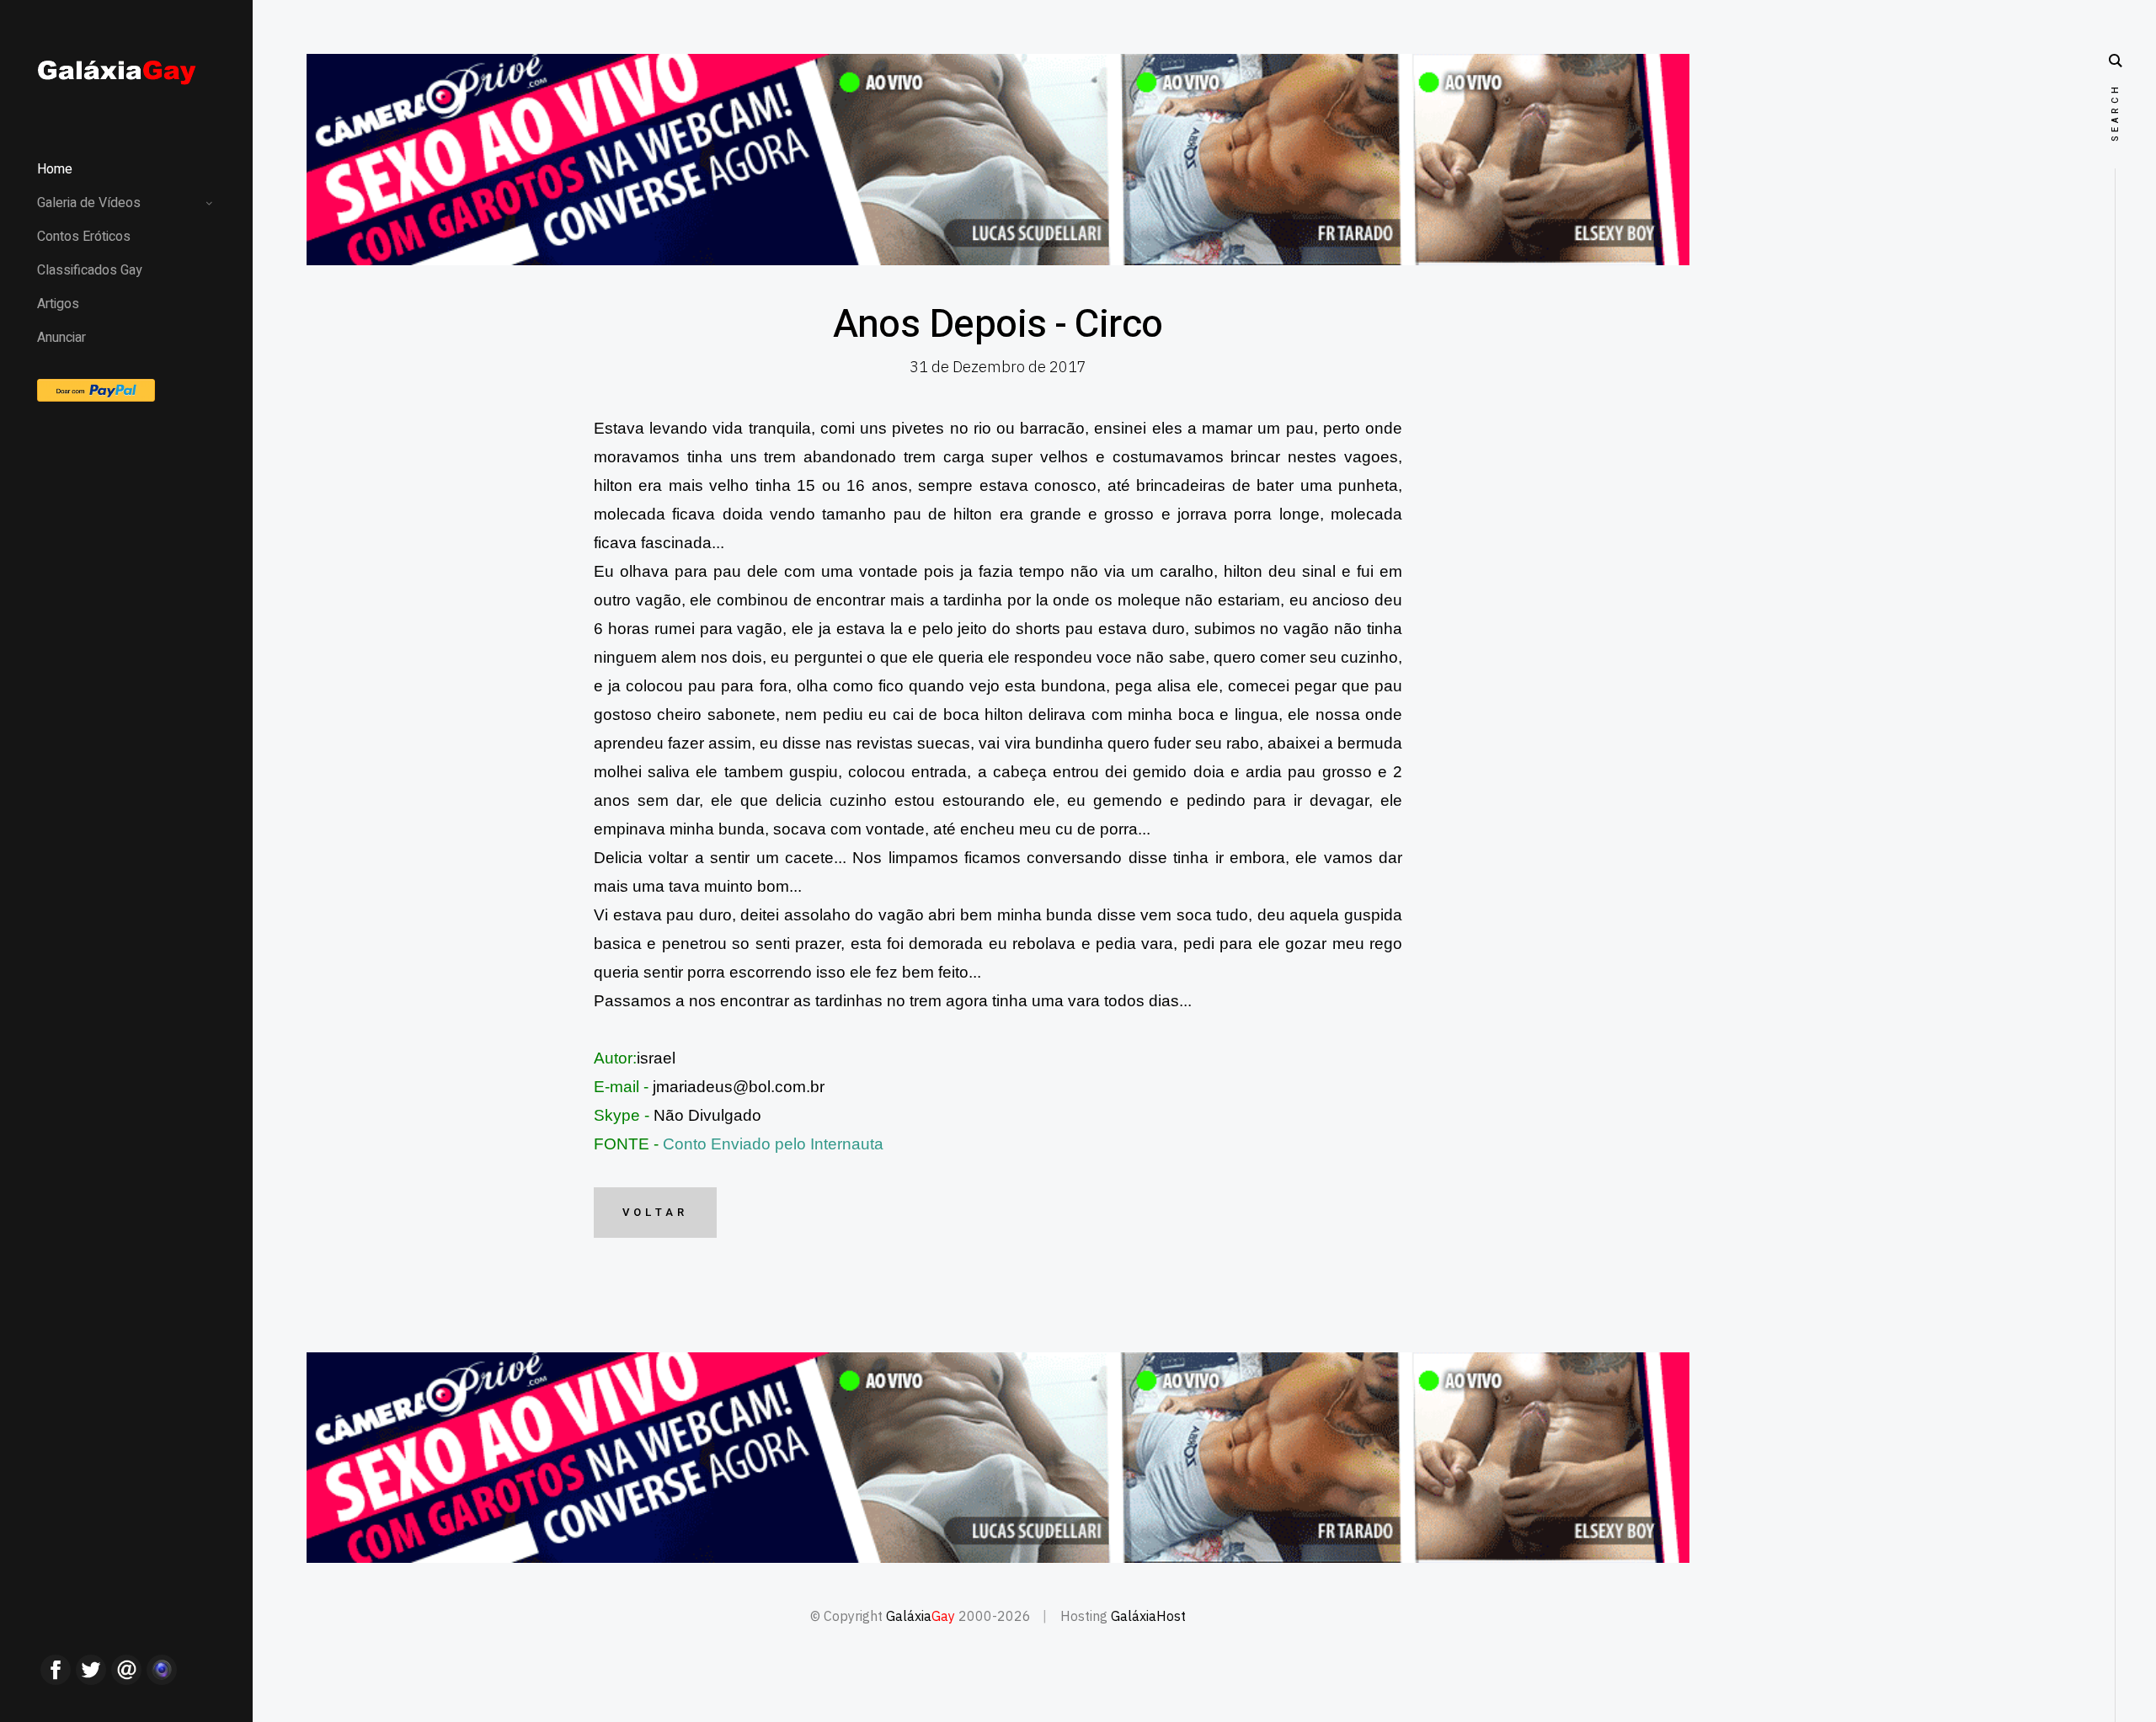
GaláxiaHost (1148, 1616)
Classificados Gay (90, 270)
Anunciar (61, 338)
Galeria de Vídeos (89, 203)
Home (55, 169)
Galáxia (921, 1616)
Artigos (58, 304)
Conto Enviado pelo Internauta (773, 1144)
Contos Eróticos (84, 237)
